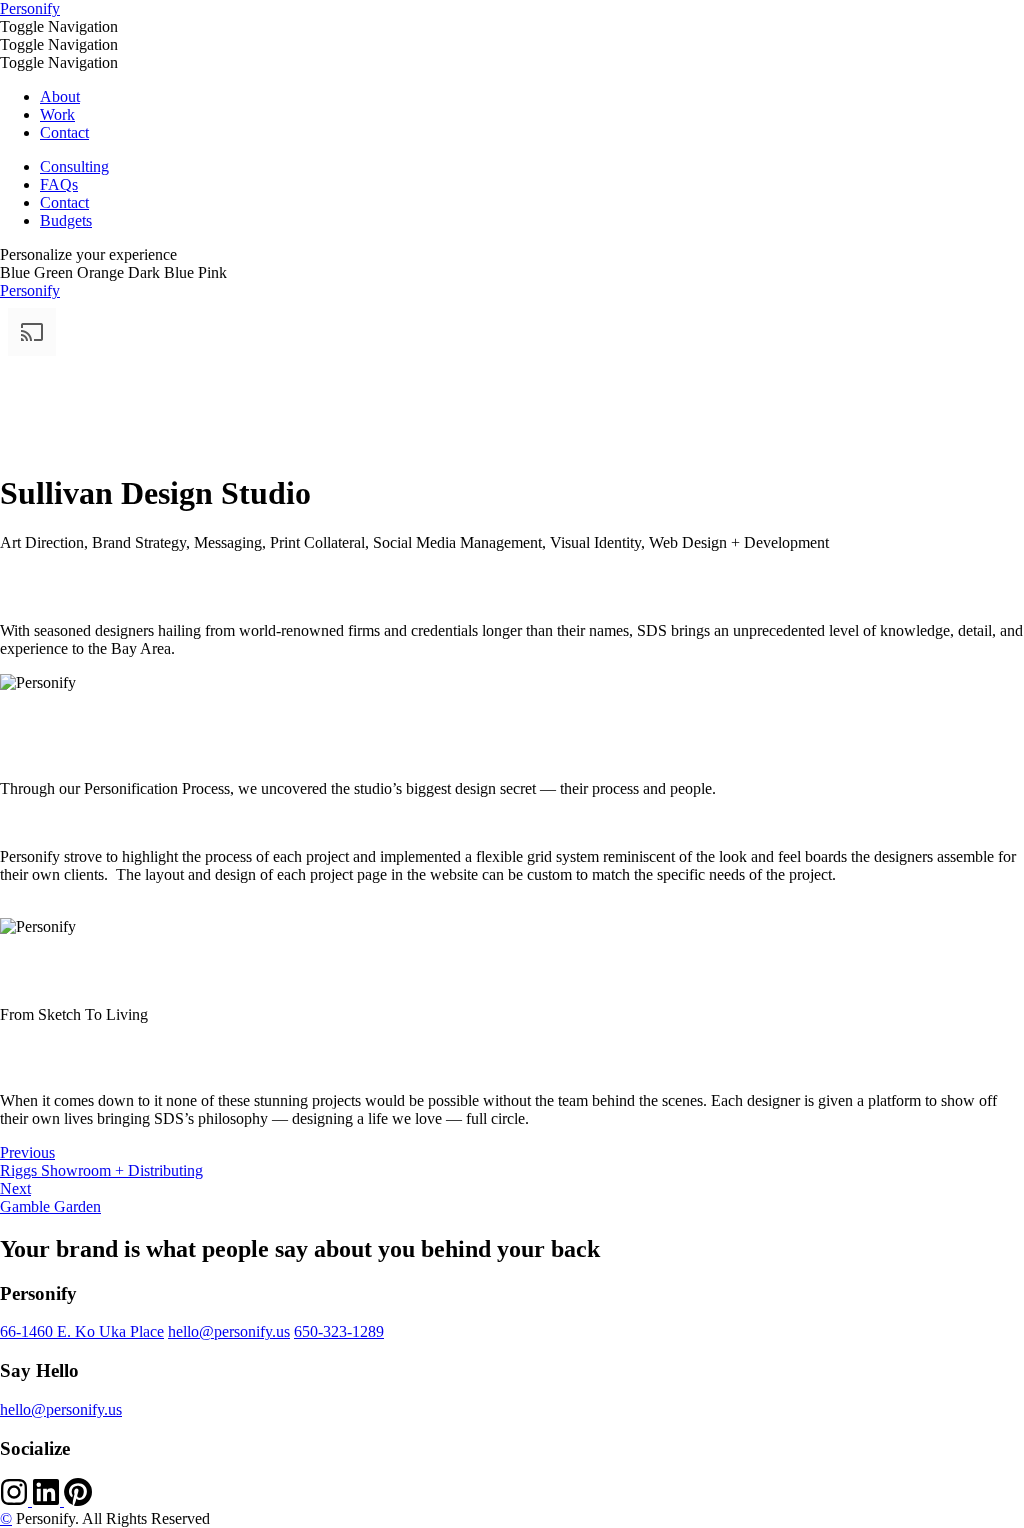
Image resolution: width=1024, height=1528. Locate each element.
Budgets (66, 220)
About (60, 96)
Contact (64, 132)
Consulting (74, 166)
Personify (30, 8)
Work (57, 114)
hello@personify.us (229, 1331)
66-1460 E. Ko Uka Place (82, 1331)
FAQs (59, 184)
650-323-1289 (339, 1331)
